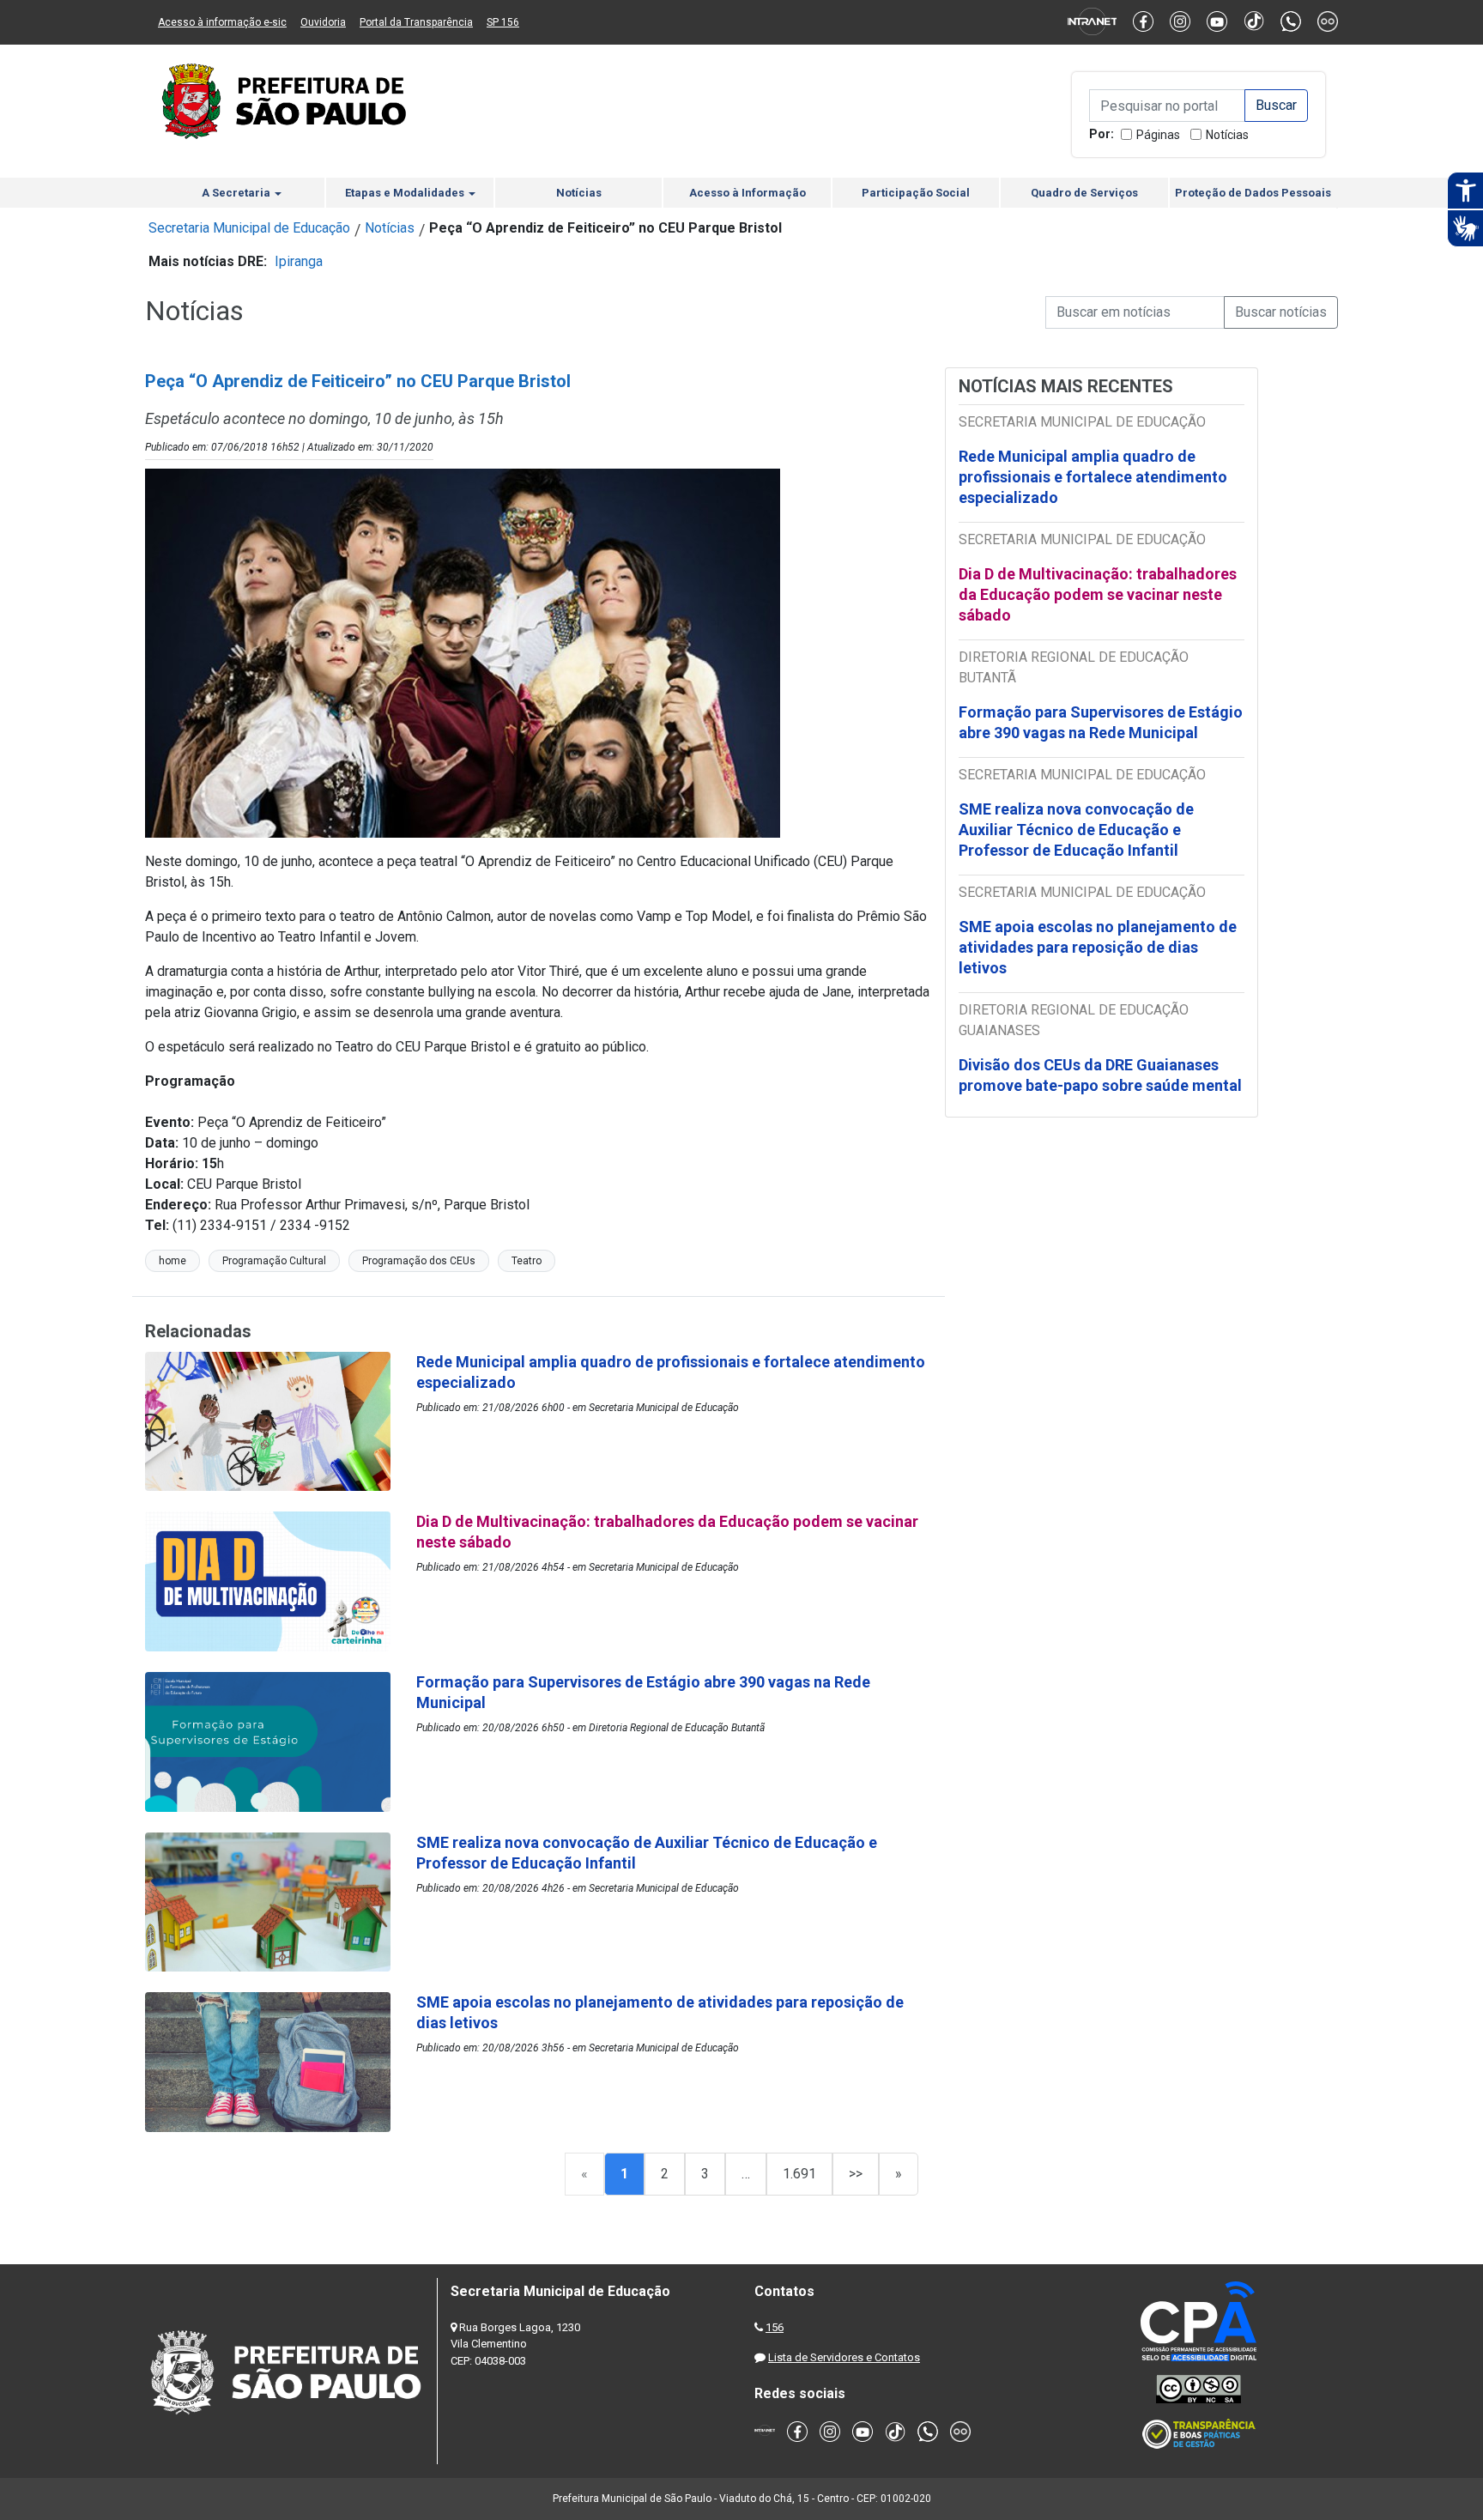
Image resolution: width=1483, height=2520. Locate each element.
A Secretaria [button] (237, 193)
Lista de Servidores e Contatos (844, 2357)
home (173, 1261)
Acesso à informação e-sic (222, 22)
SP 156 (503, 22)
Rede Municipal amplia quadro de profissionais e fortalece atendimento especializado (1093, 477)
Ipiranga (299, 261)
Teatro (527, 1261)
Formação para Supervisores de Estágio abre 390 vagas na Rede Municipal (1101, 722)
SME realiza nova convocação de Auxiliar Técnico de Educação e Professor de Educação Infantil (1076, 830)
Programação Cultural (274, 1261)
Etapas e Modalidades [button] (406, 193)
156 (775, 2327)
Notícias (1227, 135)
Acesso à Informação (748, 193)
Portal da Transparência (416, 22)
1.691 (799, 2174)
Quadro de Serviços (1084, 193)
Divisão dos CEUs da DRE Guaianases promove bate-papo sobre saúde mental (1100, 1075)
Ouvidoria (323, 22)
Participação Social (916, 193)
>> (856, 2174)
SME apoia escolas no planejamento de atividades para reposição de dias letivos (1098, 947)
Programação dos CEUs (419, 1261)
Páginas (1158, 135)
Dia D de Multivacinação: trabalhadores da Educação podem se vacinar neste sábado (1098, 594)
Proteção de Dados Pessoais (1253, 193)
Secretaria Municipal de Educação (249, 228)
